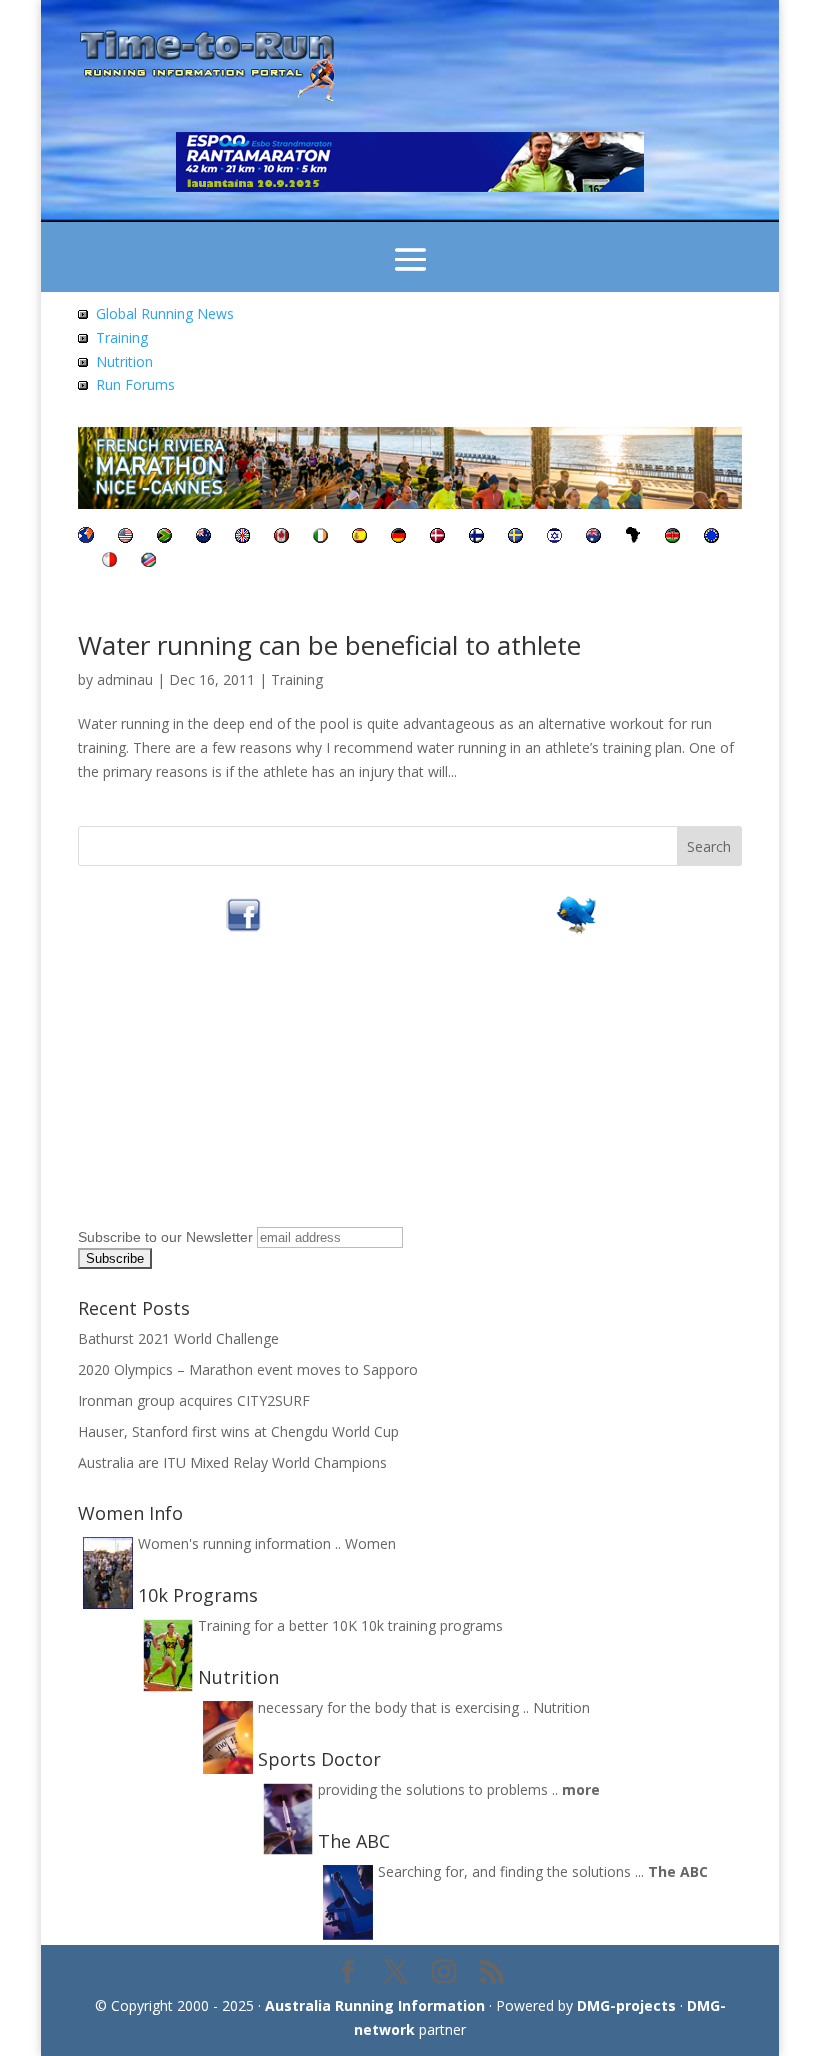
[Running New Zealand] (203, 537)
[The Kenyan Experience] (672, 537)
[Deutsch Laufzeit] (398, 537)
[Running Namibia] (148, 561)
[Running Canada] (281, 537)
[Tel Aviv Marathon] (554, 537)
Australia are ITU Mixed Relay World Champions (232, 1462)
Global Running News (165, 313)
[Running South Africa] (164, 537)
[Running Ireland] (320, 537)
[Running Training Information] (83, 384)
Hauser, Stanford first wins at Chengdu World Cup (238, 1431)
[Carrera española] (359, 537)
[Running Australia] (593, 537)
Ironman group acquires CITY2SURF (194, 1400)
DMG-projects (626, 2005)
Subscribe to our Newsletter (165, 1237)
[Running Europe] (711, 537)
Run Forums (135, 384)
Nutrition (124, 361)
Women (370, 1543)
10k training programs (432, 1625)
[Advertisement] (203, 1096)
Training (122, 337)
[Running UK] (242, 537)
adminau (125, 679)
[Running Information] (86, 537)
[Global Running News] (83, 313)
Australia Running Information (375, 2005)
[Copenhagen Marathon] (437, 537)
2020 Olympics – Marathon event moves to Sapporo (248, 1369)
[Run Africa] (633, 537)
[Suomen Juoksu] (476, 537)
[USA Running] (125, 537)
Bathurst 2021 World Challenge (178, 1338)
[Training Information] (83, 337)
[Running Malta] (109, 561)
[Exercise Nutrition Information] (83, 361)
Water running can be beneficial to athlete (329, 645)
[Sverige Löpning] (515, 537)
